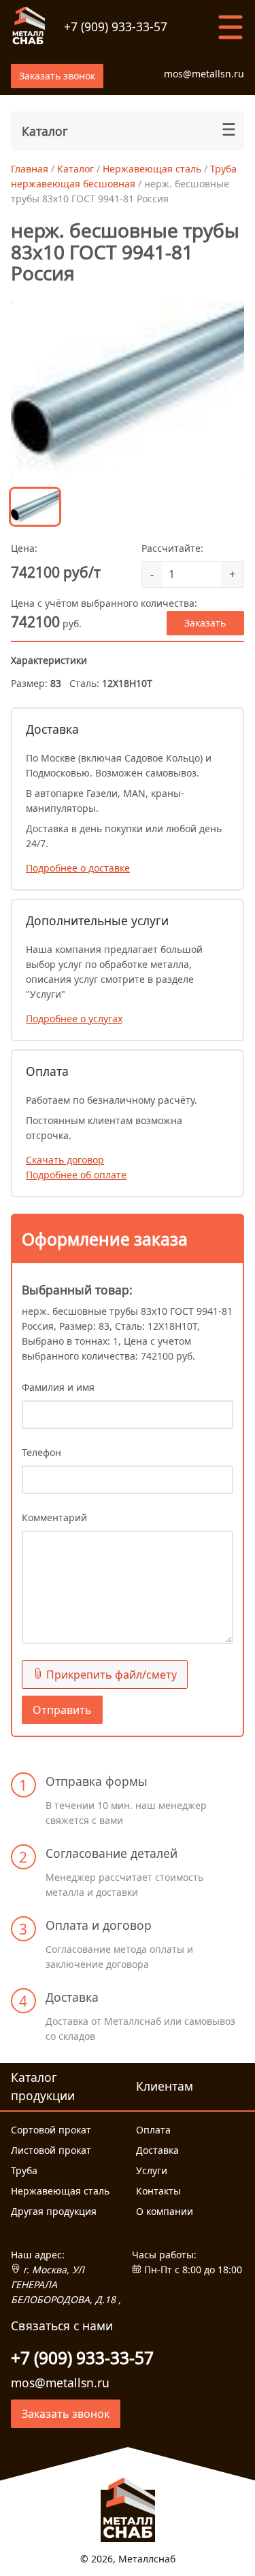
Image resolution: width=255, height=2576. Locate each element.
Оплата (153, 2130)
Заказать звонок (57, 76)
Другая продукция (54, 2211)
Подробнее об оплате (76, 1175)
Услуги (152, 2170)
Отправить (62, 1710)
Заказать (205, 623)
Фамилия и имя (58, 1387)
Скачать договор (65, 1160)
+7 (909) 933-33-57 (116, 26)
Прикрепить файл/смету (110, 1675)
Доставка (157, 2150)
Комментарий (54, 1517)
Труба (24, 2170)
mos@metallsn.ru (204, 74)
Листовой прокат (51, 2150)
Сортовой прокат (51, 2130)
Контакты (158, 2191)
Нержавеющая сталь (60, 2191)
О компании (165, 2211)
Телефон (41, 1452)
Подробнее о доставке (78, 868)
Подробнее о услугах (74, 1019)
